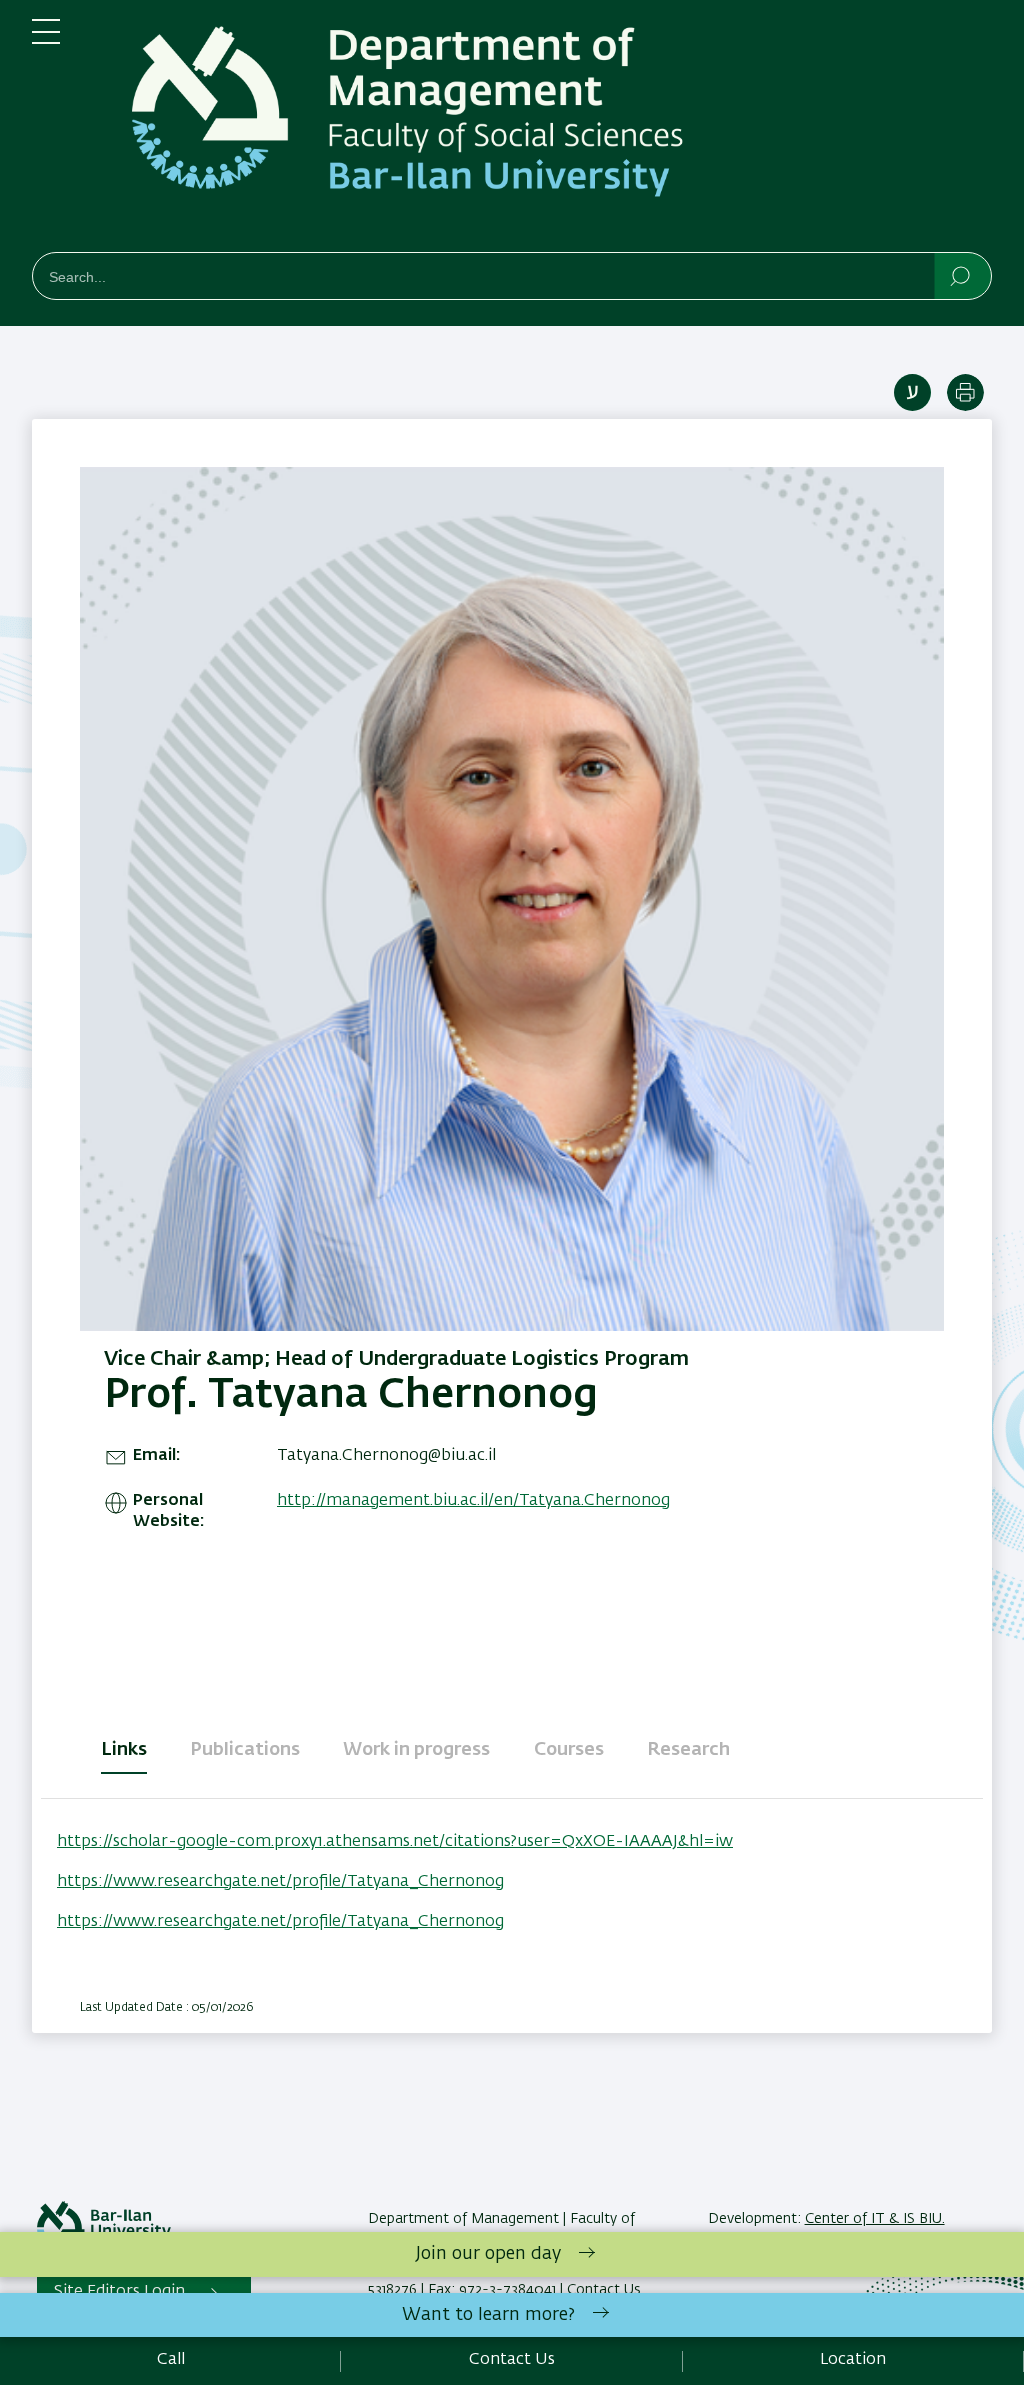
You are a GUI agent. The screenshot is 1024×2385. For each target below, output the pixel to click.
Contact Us (512, 2360)
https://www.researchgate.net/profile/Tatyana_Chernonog (280, 1882)
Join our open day (488, 2254)
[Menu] (46, 40)
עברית (912, 392)
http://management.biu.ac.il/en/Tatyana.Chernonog (473, 1501)
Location (853, 2360)
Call (171, 2360)
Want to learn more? (488, 2315)
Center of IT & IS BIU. (875, 2219)
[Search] (961, 275)
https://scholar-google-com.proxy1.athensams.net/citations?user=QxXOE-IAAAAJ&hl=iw (395, 1842)
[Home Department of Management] (542, 130)
